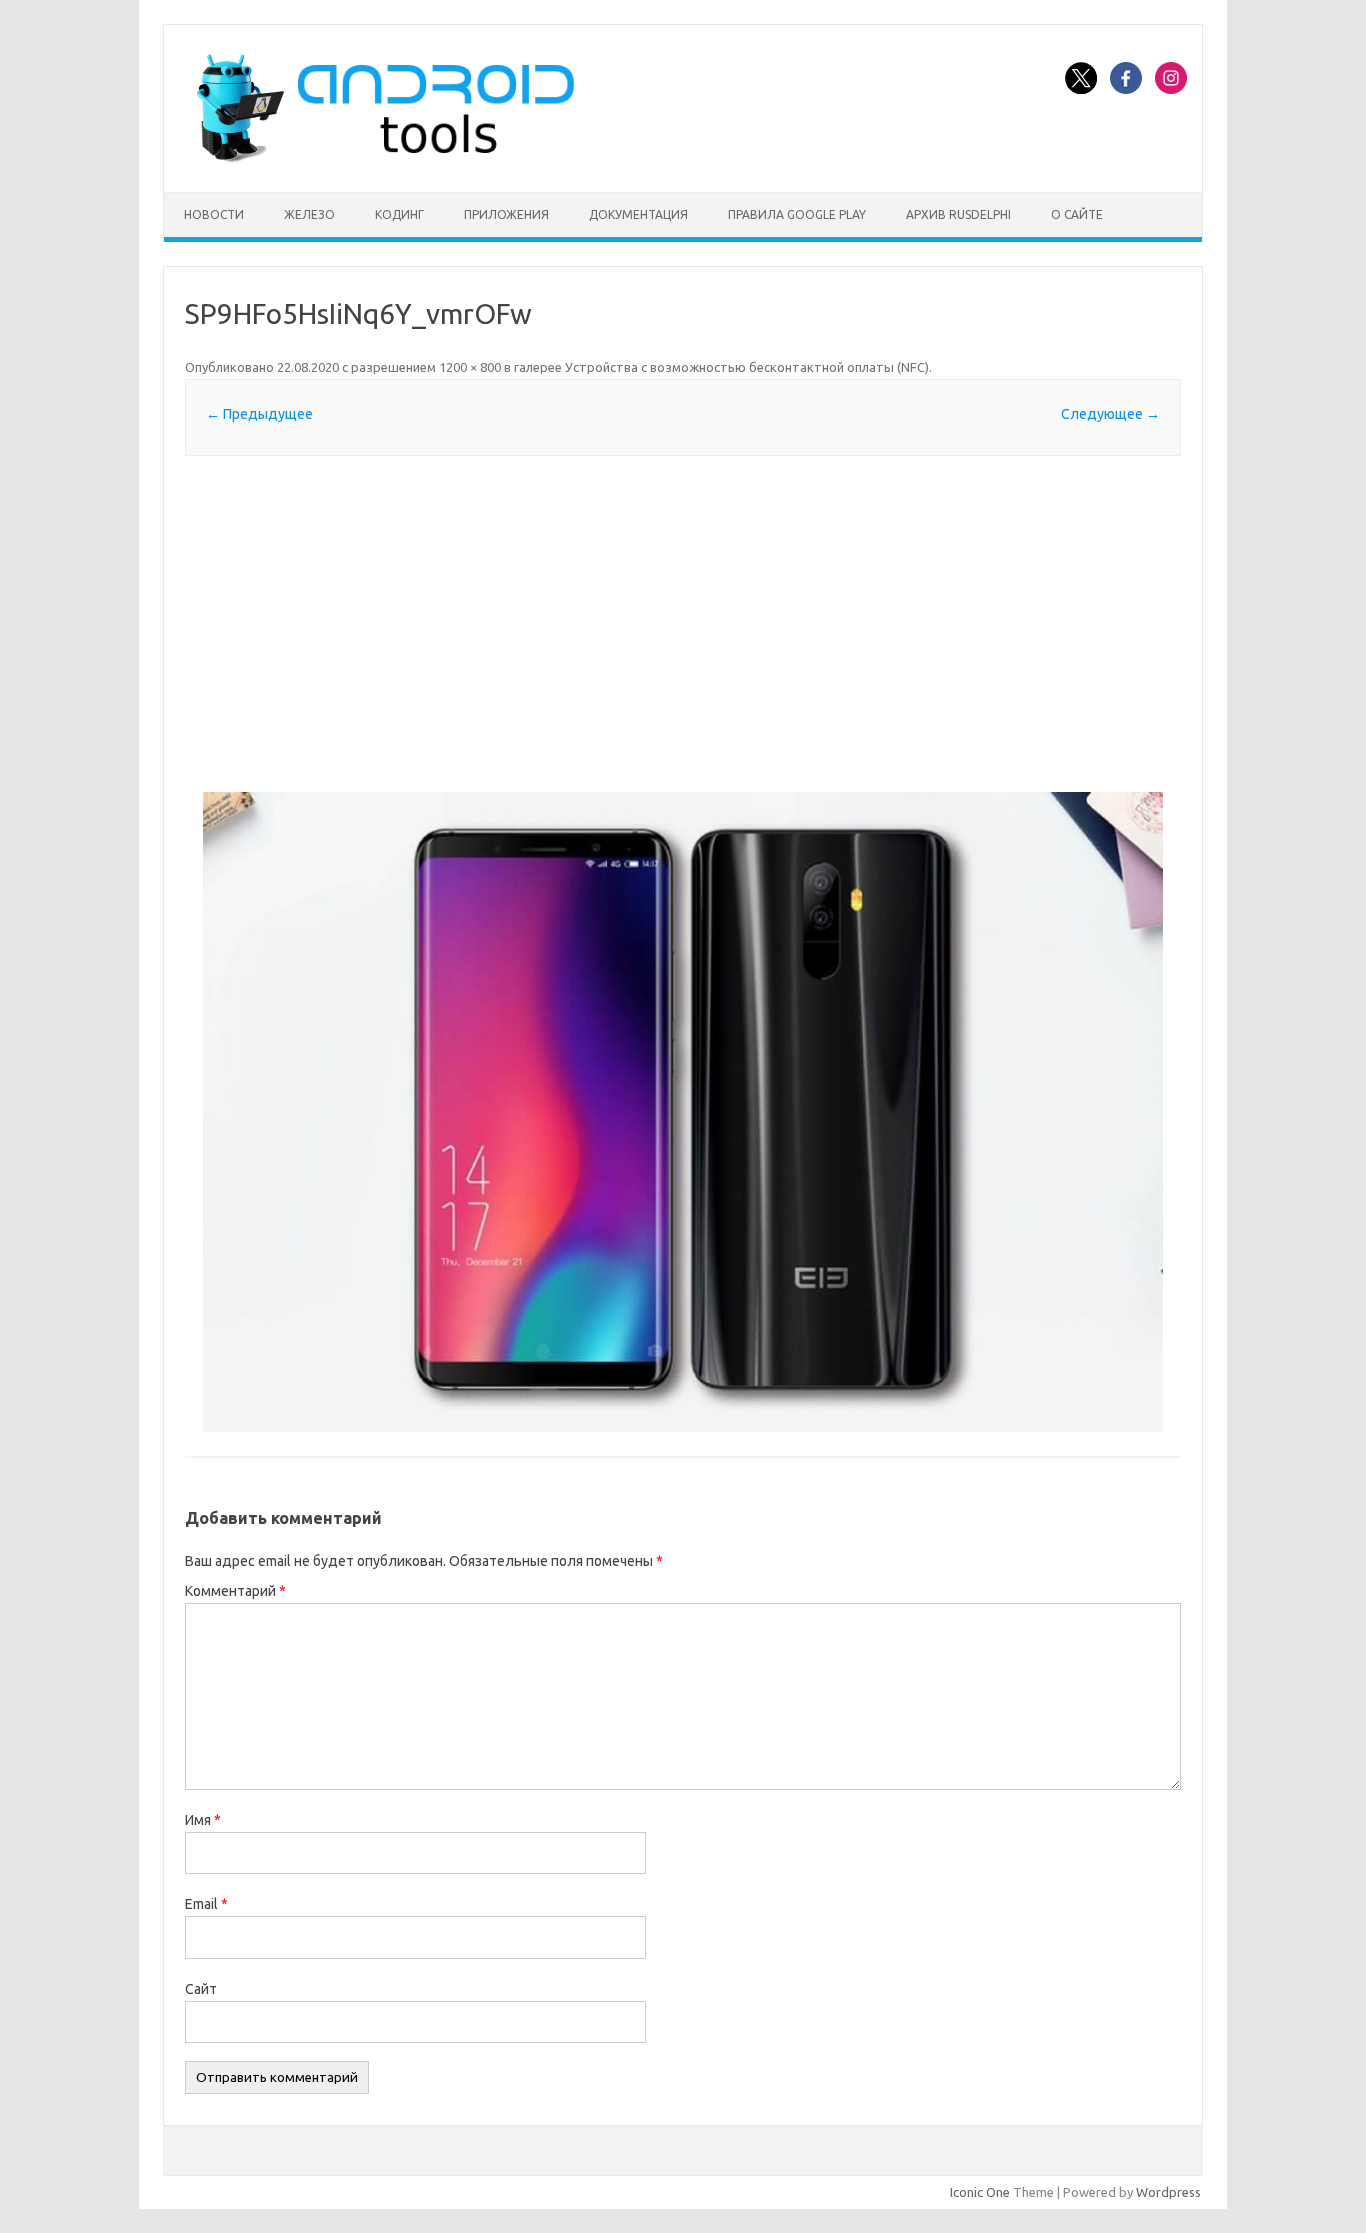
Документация (638, 214)
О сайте (1077, 214)
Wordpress (1168, 2192)
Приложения (506, 214)
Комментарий (235, 1591)
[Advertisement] (683, 624)
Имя (203, 1820)
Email (206, 1904)
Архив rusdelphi (958, 214)
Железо (309, 214)
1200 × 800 (470, 367)
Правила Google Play (797, 214)
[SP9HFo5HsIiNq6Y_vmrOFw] (683, 1112)
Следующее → (1110, 414)
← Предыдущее (259, 414)
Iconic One (980, 2192)
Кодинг (399, 214)
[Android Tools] (385, 158)
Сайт (201, 1989)
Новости (214, 214)
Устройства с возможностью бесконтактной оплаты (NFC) (747, 367)
